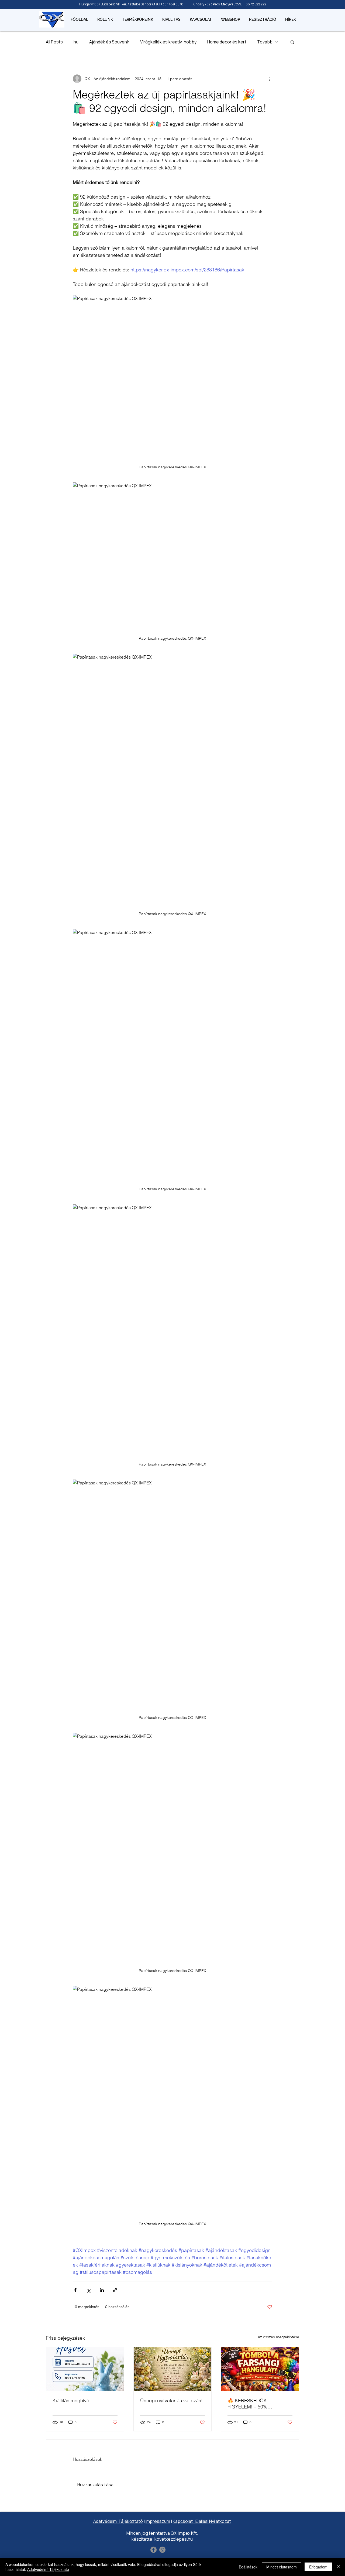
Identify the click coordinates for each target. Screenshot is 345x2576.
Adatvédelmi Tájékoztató (118, 2521)
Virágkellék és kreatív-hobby (168, 42)
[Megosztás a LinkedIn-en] (102, 2290)
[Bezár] (339, 2567)
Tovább (265, 42)
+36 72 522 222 (255, 4)
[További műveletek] (269, 79)
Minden (134, 2533)
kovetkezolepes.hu (174, 2539)
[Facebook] (153, 2550)
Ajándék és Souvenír (109, 42)
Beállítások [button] (248, 2567)
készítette (142, 2539)
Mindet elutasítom (282, 2567)
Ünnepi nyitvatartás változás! (171, 2400)
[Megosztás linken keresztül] (115, 2290)
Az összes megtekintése (278, 2337)
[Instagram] (162, 2550)
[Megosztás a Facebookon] (75, 2290)
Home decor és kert (227, 42)
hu (76, 42)
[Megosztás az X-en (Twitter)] (89, 2290)
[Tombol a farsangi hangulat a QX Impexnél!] (260, 2369)
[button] (292, 42)
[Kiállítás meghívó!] (85, 2369)
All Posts (54, 42)
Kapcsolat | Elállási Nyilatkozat (202, 2521)
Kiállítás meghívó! (72, 2400)
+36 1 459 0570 (172, 4)
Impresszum (158, 2521)
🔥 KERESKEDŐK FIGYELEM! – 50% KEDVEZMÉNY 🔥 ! (249, 2404)
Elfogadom (318, 2567)
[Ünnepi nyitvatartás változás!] (173, 2369)
